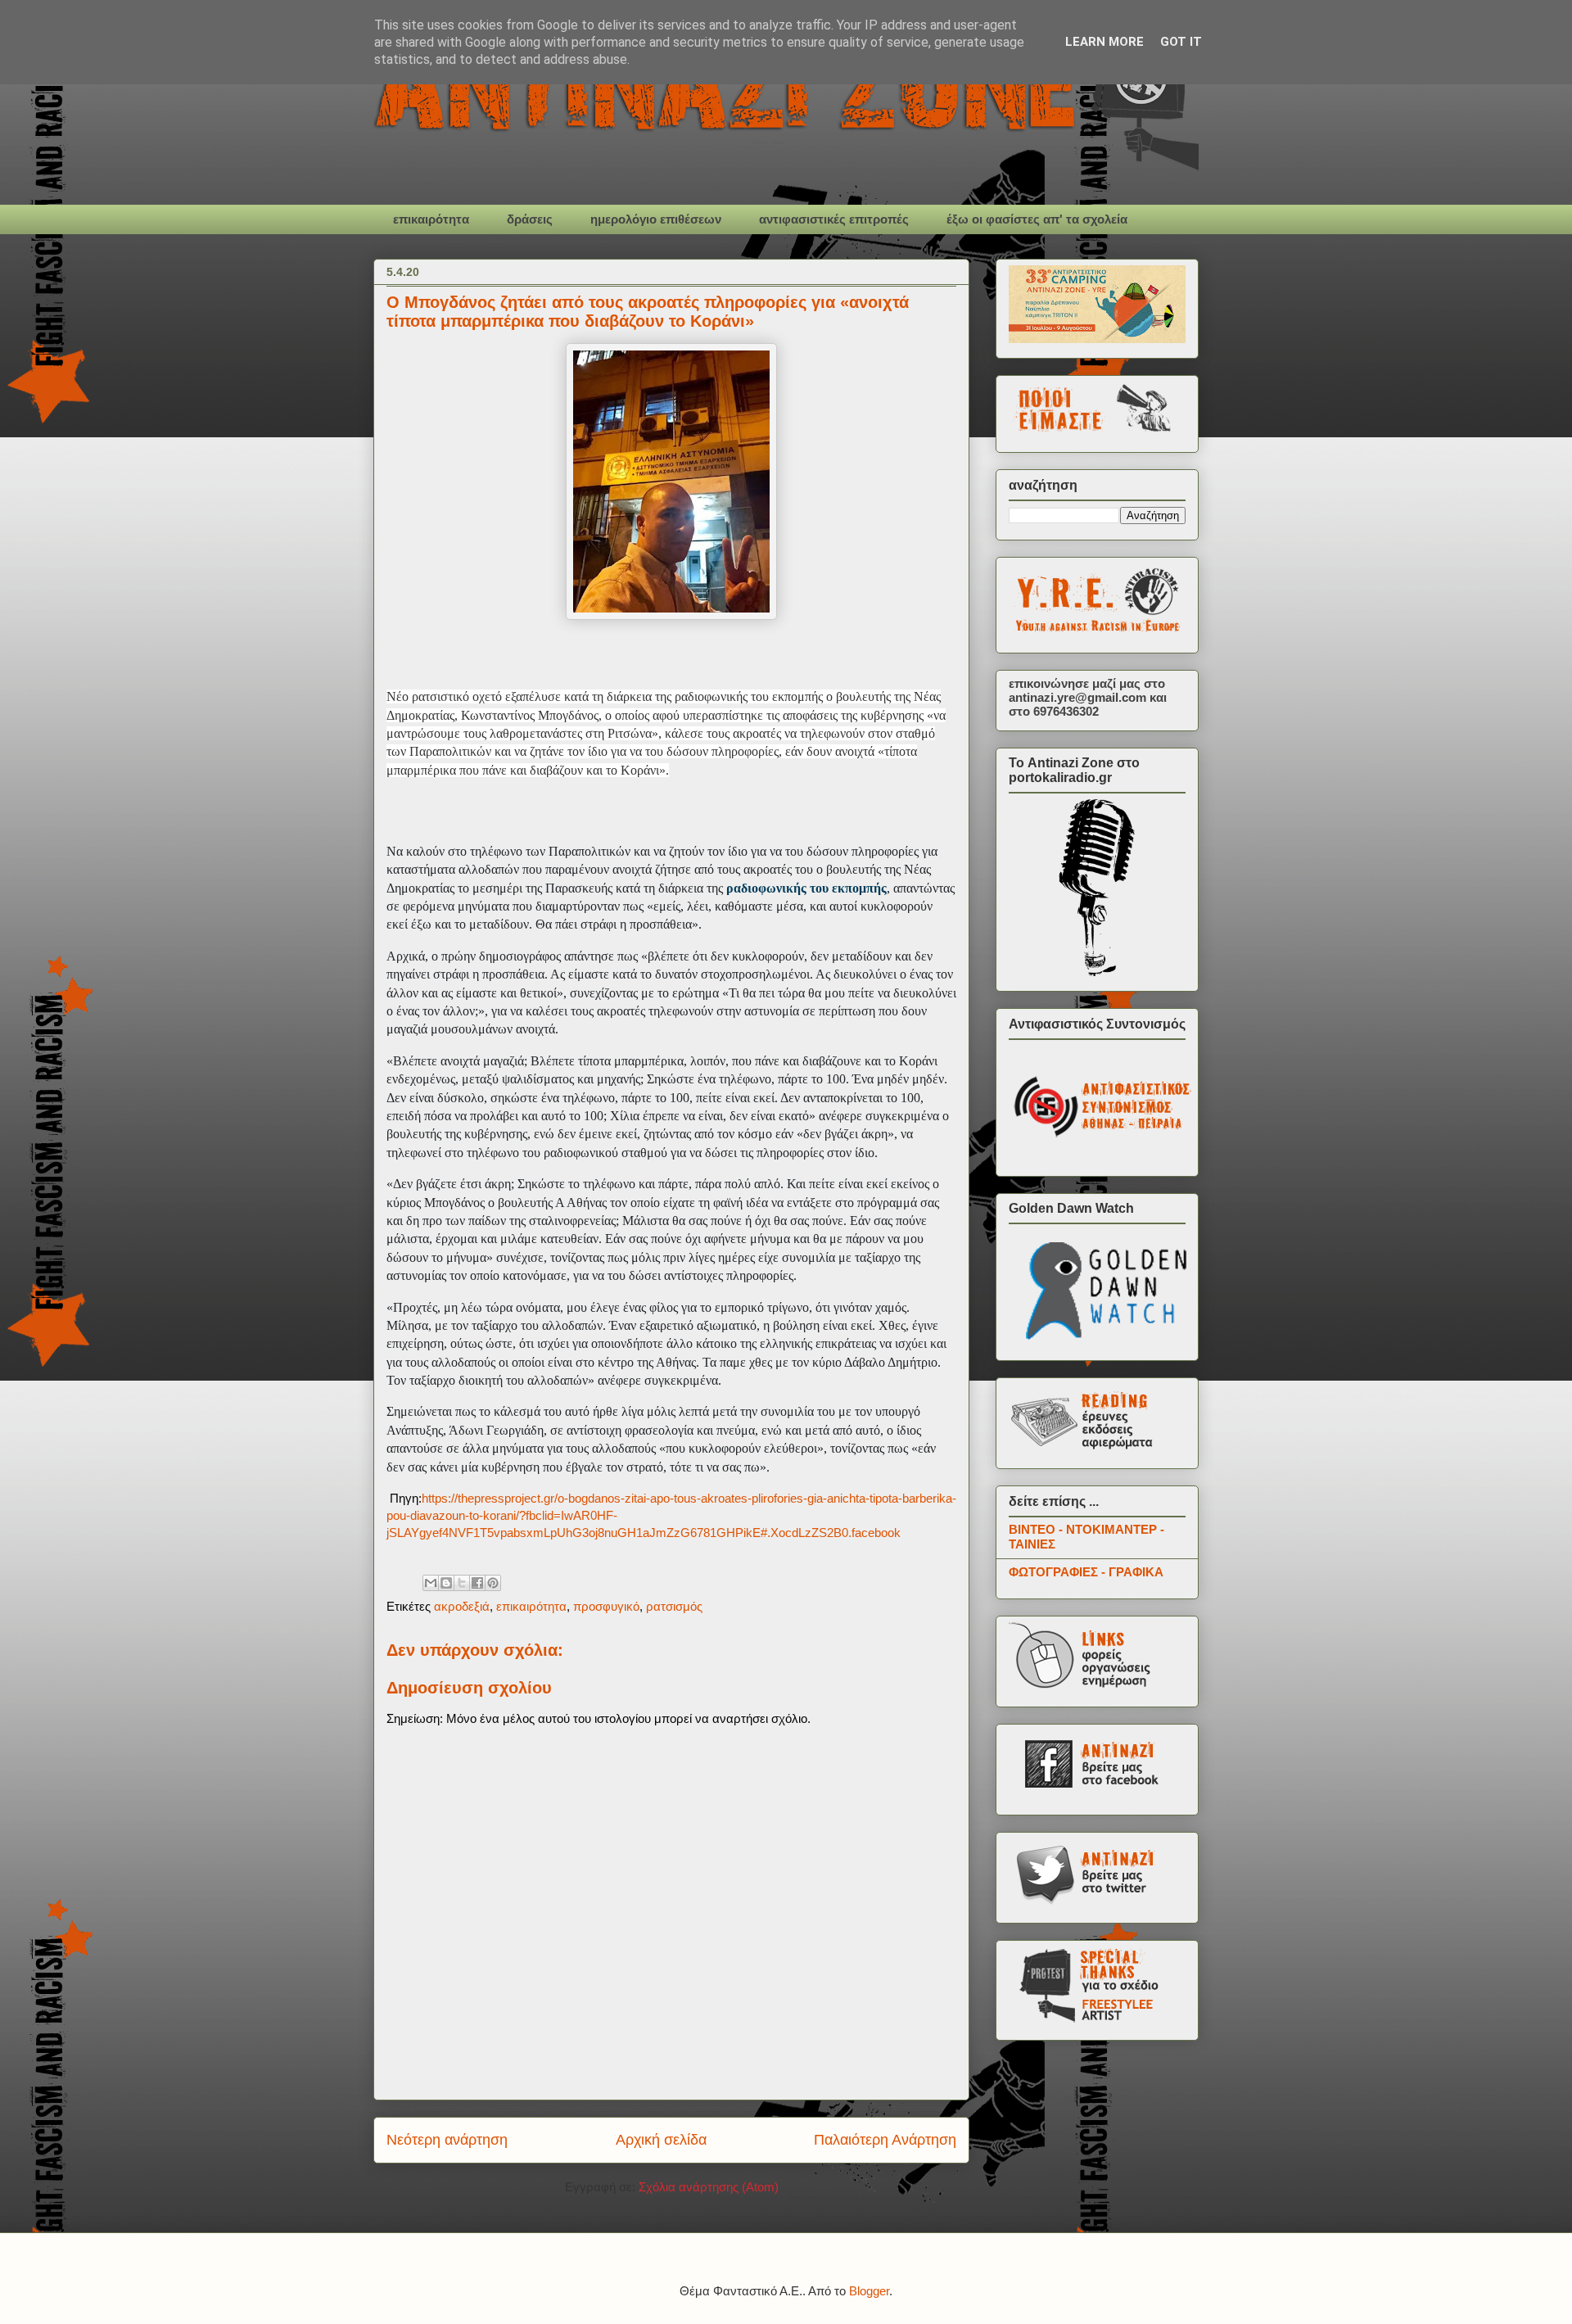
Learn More (1104, 42)
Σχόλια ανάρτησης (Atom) (709, 2187)
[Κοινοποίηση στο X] (462, 1583)
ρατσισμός (674, 1606)
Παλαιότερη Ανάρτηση (885, 2140)
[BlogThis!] (446, 1583)
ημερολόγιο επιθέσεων (656, 219)
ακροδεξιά (462, 1606)
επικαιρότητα (431, 219)
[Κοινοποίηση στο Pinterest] (493, 1583)
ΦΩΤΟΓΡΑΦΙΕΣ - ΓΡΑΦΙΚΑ (1086, 1572)
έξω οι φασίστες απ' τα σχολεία (1037, 219)
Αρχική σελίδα (661, 2140)
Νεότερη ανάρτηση (447, 2140)
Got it (1181, 42)
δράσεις (530, 219)
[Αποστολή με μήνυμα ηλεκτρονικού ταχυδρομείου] (431, 1583)
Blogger (869, 2291)
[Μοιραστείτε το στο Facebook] (477, 1583)
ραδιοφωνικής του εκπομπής (806, 888)
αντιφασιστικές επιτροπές (834, 219)
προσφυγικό (606, 1606)
